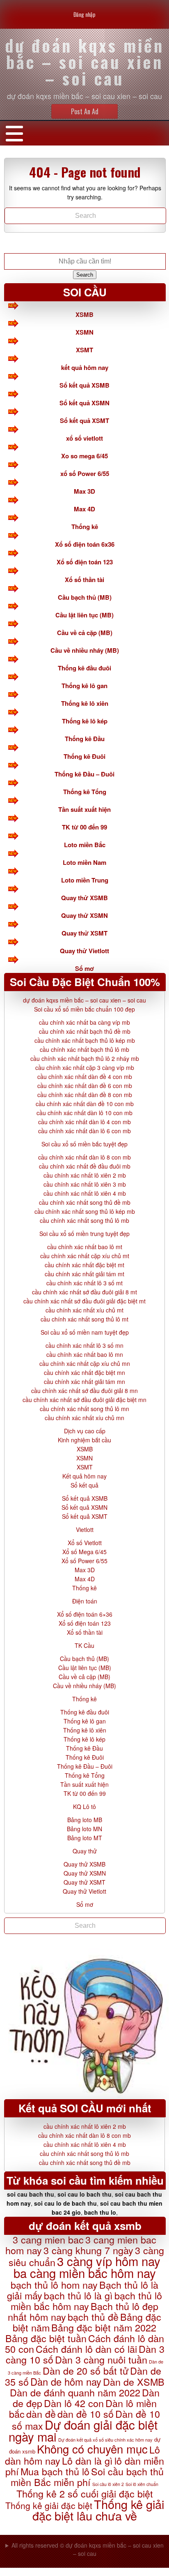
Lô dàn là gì (87, 2460)
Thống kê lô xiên (85, 703)
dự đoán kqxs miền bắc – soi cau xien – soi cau (84, 1000)
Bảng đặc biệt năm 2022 (104, 2327)
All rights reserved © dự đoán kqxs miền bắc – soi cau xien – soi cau (88, 2549)
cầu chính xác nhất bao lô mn (85, 1354)
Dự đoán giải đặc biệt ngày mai (83, 2430)
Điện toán (85, 1601)
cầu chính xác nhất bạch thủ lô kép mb (85, 1040)
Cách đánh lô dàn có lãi (86, 2349)
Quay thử (85, 1851)
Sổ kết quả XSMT (84, 420)
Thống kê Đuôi (84, 756)
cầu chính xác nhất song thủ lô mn (84, 1409)
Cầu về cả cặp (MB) (85, 633)
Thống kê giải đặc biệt (49, 2505)
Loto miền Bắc (85, 845)
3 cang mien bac (48, 2239)
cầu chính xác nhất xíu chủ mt (84, 1310)
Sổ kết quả (84, 1485)
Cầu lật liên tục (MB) (84, 615)
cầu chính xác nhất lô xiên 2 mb (85, 1175)
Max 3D (84, 491)
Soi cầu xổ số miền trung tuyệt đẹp (84, 1234)
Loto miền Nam (84, 862)
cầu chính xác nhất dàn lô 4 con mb (84, 1122)
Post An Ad (85, 111)
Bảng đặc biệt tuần (46, 2338)
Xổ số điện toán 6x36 (85, 544)
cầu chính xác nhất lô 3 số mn (84, 1345)
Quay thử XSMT (84, 933)
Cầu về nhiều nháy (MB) (85, 650)
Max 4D (84, 509)
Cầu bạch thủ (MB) (85, 597)
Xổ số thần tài (84, 580)
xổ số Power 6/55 (85, 474)
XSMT (84, 350)
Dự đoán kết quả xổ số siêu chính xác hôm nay (105, 2440)
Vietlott (85, 1529)
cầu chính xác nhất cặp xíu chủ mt (85, 1256)
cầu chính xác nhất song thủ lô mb (84, 1220)
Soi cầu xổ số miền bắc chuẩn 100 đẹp (84, 1009)
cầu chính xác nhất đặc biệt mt (84, 1265)
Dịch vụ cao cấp (85, 1431)
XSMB (84, 314)
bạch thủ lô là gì (78, 2295)
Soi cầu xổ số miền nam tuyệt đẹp (85, 1332)
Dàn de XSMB (134, 2382)
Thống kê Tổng (85, 792)
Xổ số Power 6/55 (84, 1561)
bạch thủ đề (93, 2317)
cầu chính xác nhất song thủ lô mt (84, 1319)
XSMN (84, 332)
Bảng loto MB (85, 1820)
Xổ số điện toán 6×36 (85, 1614)
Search (85, 275)
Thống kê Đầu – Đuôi (84, 774)
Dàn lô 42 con (74, 2403)
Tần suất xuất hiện (84, 809)
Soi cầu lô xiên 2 (108, 2484)
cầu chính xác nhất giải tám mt (84, 1274)
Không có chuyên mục (92, 2449)
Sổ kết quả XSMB (84, 385)
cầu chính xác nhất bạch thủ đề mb (85, 1031)
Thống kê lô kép (85, 721)
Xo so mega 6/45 (84, 456)
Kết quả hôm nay (84, 1476)
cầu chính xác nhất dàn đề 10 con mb (85, 1104)
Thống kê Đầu (85, 739)
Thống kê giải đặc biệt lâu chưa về (98, 2510)
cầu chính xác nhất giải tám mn (84, 1382)
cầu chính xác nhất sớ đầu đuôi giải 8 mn (84, 1391)
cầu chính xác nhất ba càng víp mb (84, 1022)
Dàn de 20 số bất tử (86, 2370)
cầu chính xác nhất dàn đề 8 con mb (85, 1095)
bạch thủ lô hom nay (54, 2285)
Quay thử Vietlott (84, 951)
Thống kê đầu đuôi (84, 668)
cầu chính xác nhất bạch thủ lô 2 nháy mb (85, 1058)
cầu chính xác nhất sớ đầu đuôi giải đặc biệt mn (84, 1400)
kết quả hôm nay (85, 367)
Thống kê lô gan (84, 686)
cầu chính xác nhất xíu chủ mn (84, 1418)
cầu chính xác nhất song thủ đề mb (85, 1202)
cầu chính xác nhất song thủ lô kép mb (85, 1211)
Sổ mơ (84, 968)
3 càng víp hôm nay (109, 2261)
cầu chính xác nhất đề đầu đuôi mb (85, 1166)
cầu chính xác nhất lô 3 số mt (84, 1283)
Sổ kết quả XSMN (84, 403)
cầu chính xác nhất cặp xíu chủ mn (85, 1363)
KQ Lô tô (84, 1807)
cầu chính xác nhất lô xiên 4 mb (85, 1193)
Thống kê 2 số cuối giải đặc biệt (85, 2493)
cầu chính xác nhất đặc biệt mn (84, 1372)
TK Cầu (84, 1645)
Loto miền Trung (85, 880)
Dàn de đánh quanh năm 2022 (75, 2392)
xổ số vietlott (84, 438)
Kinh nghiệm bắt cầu (84, 1440)
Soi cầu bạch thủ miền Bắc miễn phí (87, 2477)
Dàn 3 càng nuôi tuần (101, 2359)
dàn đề (41, 2414)
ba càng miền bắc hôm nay (85, 2273)
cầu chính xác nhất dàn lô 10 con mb (84, 1113)
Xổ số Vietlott (85, 1543)
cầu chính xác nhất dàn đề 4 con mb (85, 1077)
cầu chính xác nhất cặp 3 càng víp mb (85, 1067)
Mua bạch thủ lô (55, 2471)
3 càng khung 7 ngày (88, 2250)
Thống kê (85, 527)
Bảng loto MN (84, 1829)
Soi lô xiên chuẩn (142, 2484)
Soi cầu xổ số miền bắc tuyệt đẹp (84, 1144)
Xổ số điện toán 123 (85, 562)
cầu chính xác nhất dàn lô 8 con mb (84, 1157)
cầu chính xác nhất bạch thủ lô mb (84, 1049)
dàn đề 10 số (86, 2414)
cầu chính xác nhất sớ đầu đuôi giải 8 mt (84, 1292)
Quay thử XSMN (84, 915)
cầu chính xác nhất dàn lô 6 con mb (84, 1131)
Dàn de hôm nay (66, 2382)
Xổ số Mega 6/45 (84, 1552)
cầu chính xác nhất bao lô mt (85, 1247)
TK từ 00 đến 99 (84, 827)
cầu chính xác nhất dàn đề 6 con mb (85, 1086)
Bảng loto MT (85, 1838)
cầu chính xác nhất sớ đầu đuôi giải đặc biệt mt (84, 1301)
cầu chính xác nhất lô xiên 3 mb (85, 1184)
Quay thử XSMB (84, 898)
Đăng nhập (84, 14)
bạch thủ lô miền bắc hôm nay (86, 2301)
